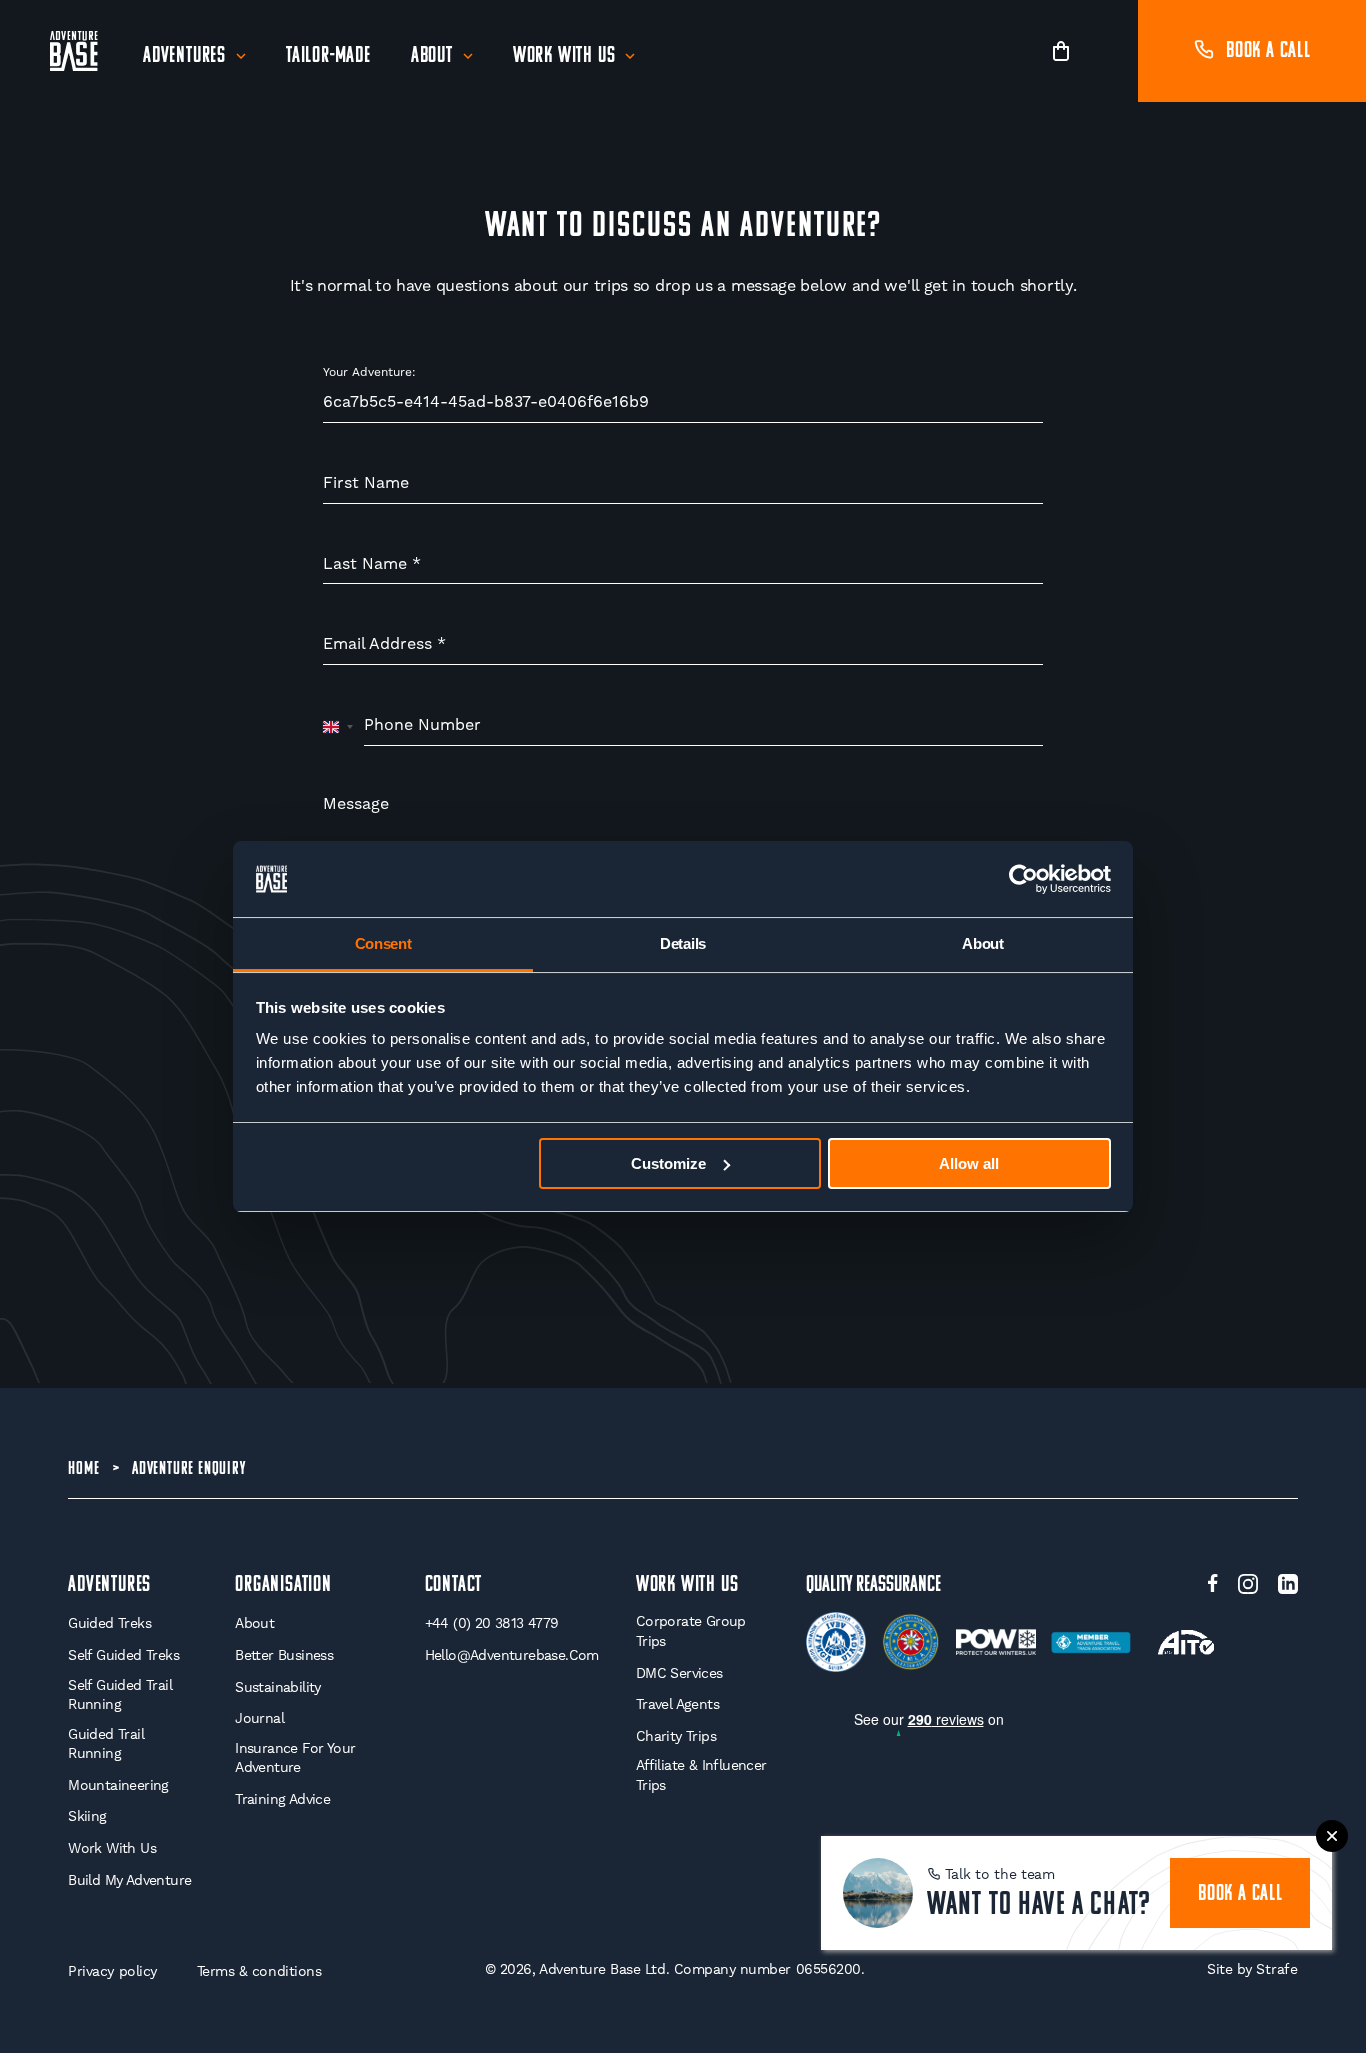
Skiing (87, 1816)
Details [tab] (683, 943)
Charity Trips (676, 1736)
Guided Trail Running (106, 1744)
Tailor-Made (328, 56)
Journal (259, 1718)
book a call (1240, 1894)
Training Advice (282, 1799)
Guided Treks (109, 1623)
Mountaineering (118, 1785)
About (432, 56)
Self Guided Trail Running (120, 1695)
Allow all (969, 1163)
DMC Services (679, 1673)
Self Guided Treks (123, 1655)
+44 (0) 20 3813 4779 (492, 1623)
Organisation (283, 1585)
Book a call (1268, 51)
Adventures (184, 56)
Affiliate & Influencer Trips (701, 1775)
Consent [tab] (383, 943)
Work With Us (564, 56)
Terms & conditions (259, 1971)
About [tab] (983, 943)
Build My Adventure (129, 1880)
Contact (454, 1585)
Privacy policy (112, 1971)
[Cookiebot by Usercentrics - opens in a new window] (1023, 879)
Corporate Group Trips (691, 1631)
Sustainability (278, 1687)
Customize (668, 1163)
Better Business (284, 1655)
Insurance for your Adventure (295, 1758)
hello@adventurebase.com (512, 1655)
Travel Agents (677, 1704)
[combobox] (338, 726)
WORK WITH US (687, 1585)
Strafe (1276, 1969)
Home (83, 1470)
